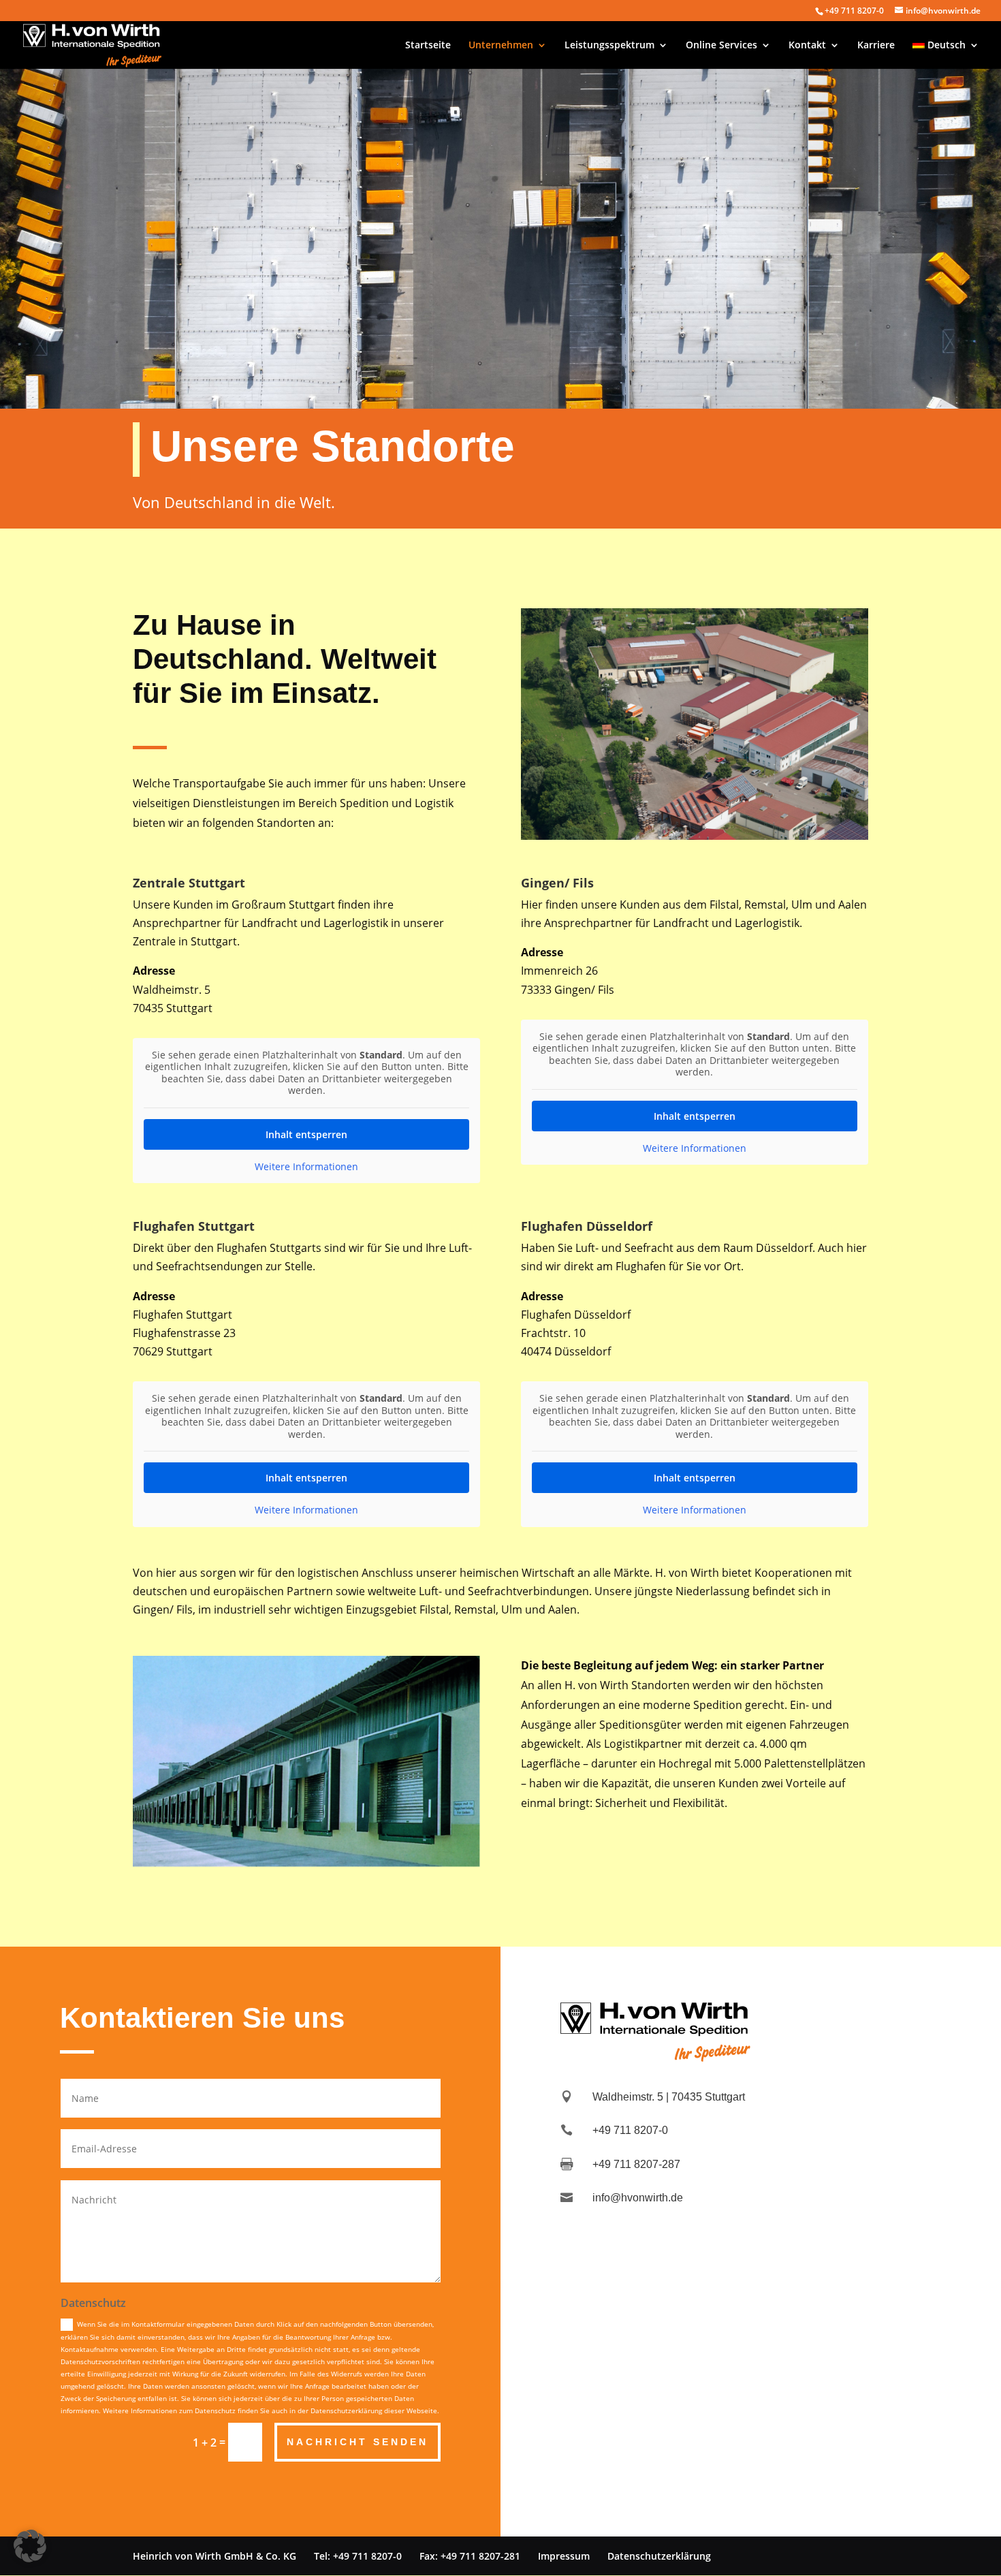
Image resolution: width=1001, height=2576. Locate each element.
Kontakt (807, 46)
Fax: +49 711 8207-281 (470, 2556)
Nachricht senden (357, 2442)
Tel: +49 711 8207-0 (358, 2556)
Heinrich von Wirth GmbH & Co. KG (214, 2556)
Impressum (564, 2556)
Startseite (428, 46)
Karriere (876, 46)
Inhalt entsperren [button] (306, 1134)
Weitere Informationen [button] (306, 1167)
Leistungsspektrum (609, 46)
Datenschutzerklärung (659, 2556)
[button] (30, 2546)
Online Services (721, 46)
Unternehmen (501, 46)
